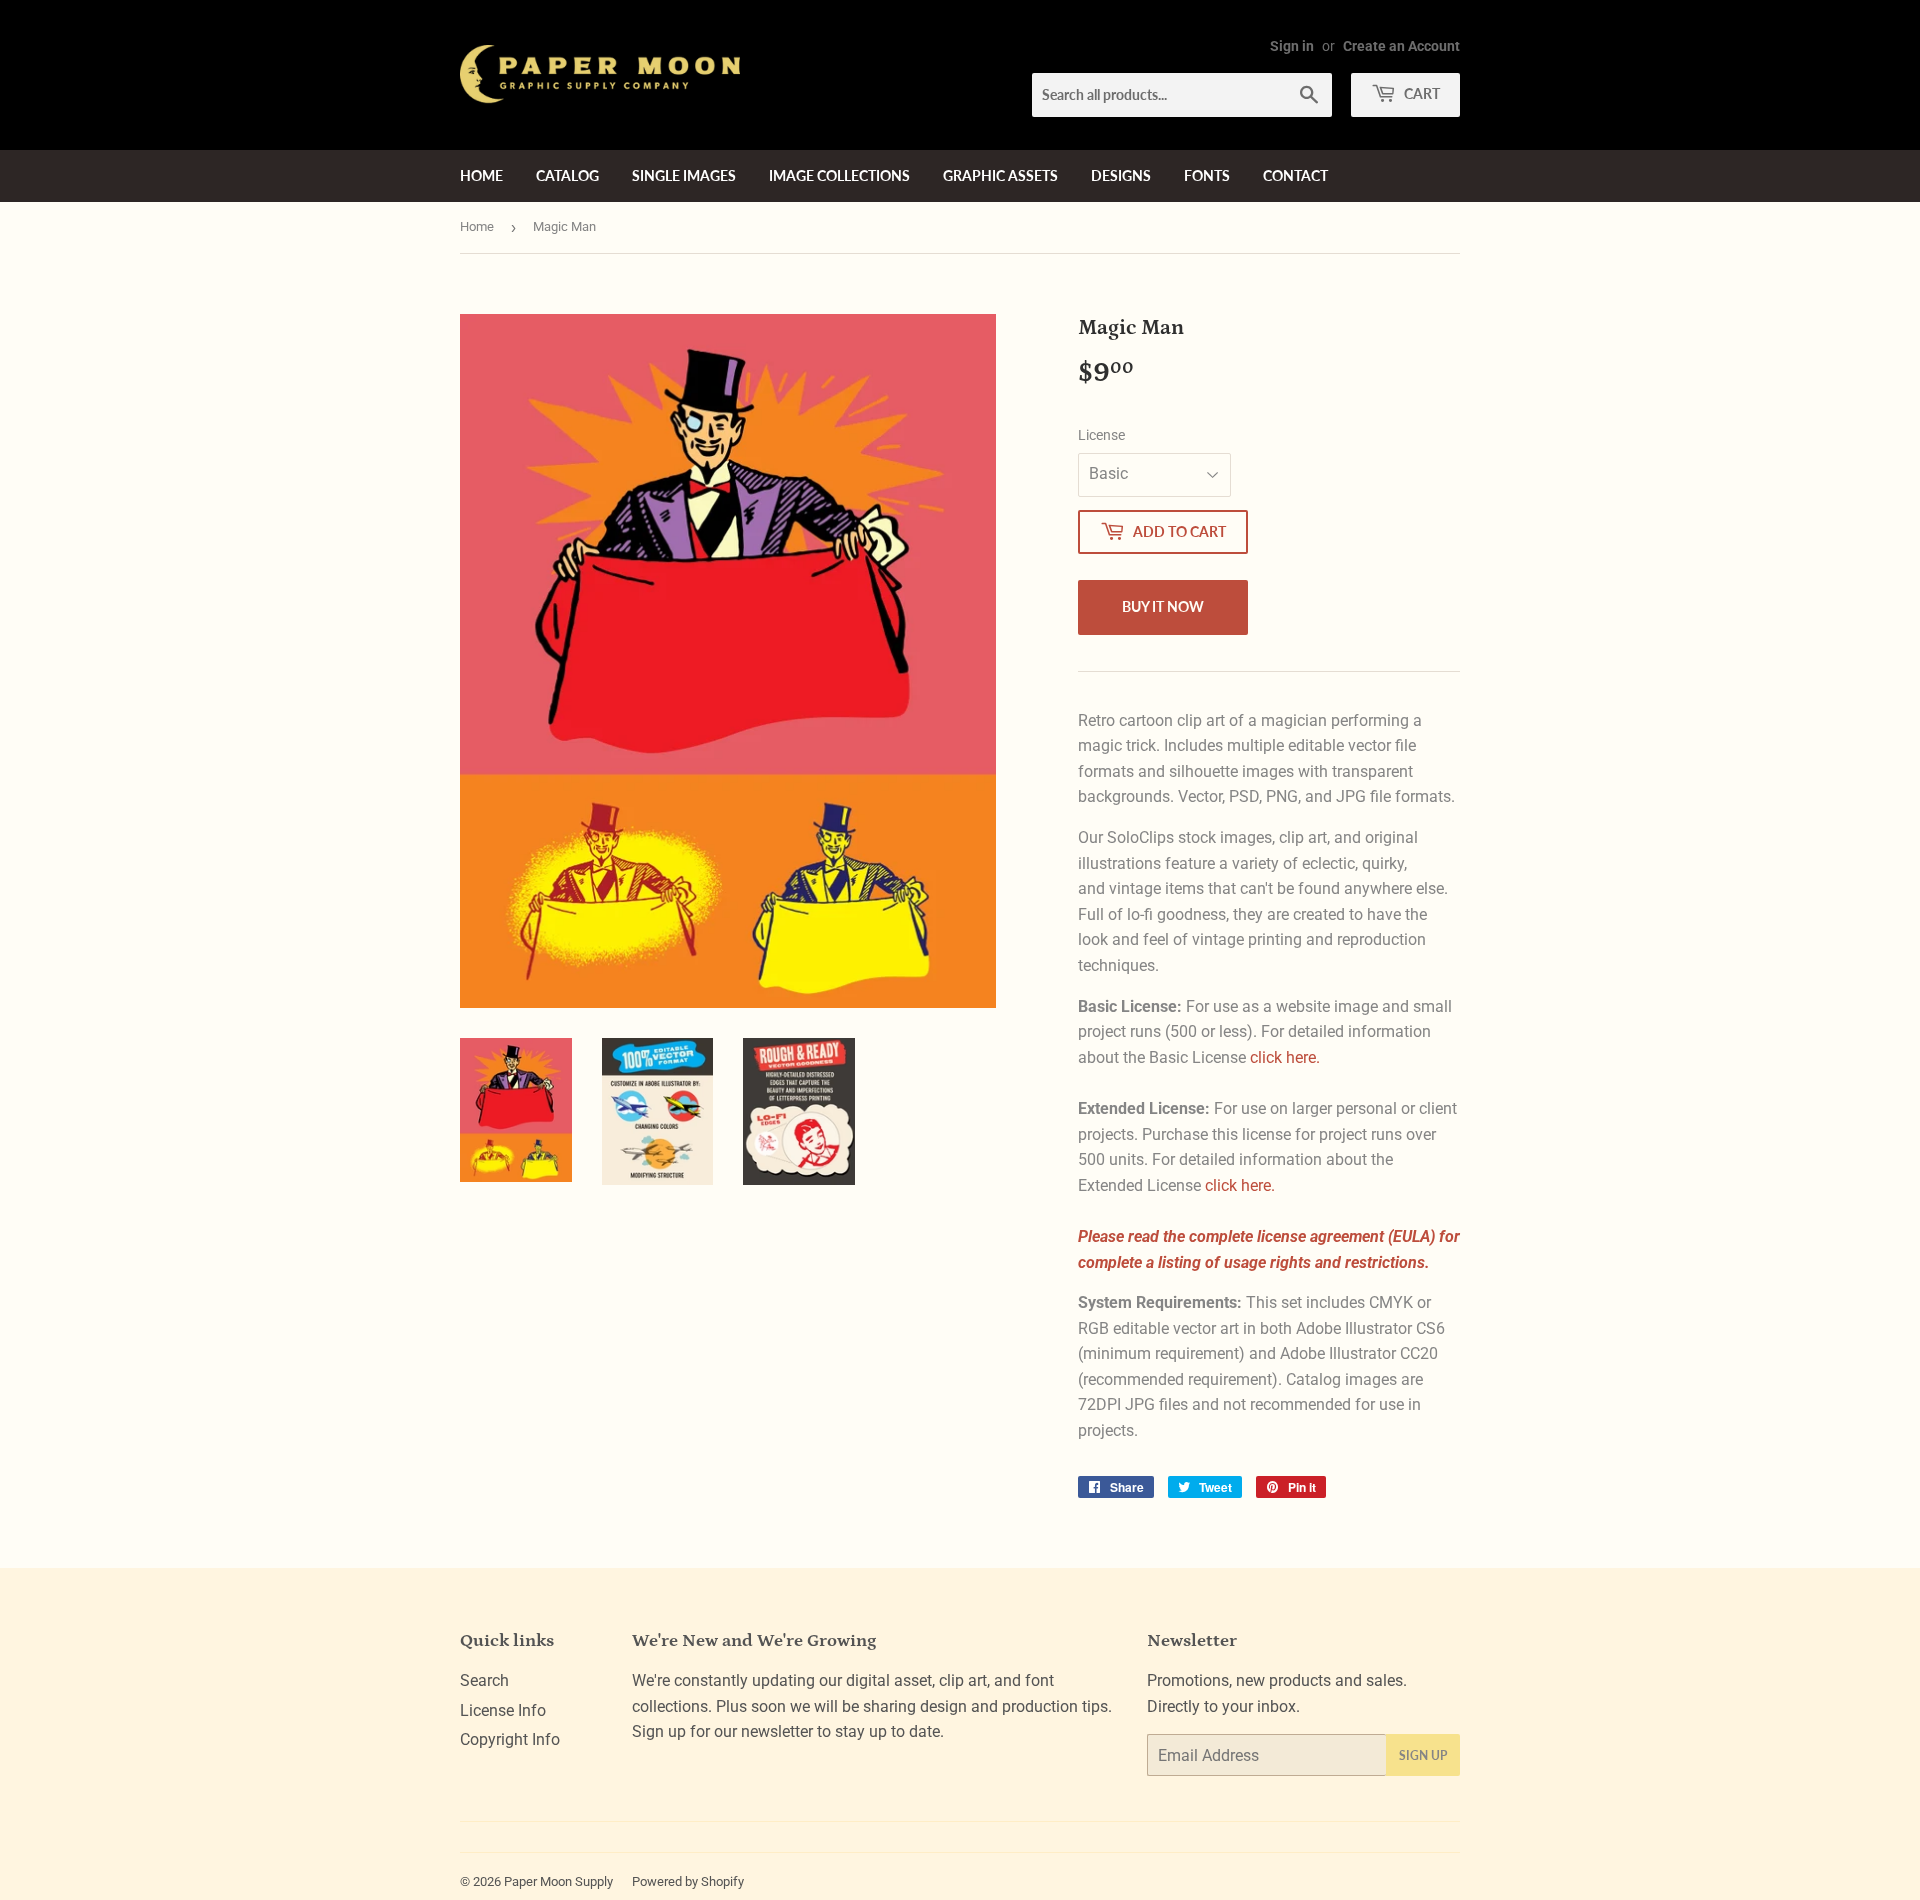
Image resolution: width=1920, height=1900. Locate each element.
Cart (1420, 93)
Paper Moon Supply (558, 1881)
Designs (1121, 175)
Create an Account (1401, 46)
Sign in (1292, 46)
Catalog (567, 175)
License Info (503, 1710)
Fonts (1207, 175)
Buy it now (1163, 606)
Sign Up (1423, 1755)
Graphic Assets (1000, 175)
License (1101, 435)
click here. (1285, 1057)
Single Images (684, 175)
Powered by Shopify (688, 1881)
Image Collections (839, 175)
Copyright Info (510, 1739)
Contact (1295, 175)
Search (484, 1680)
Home (481, 175)
